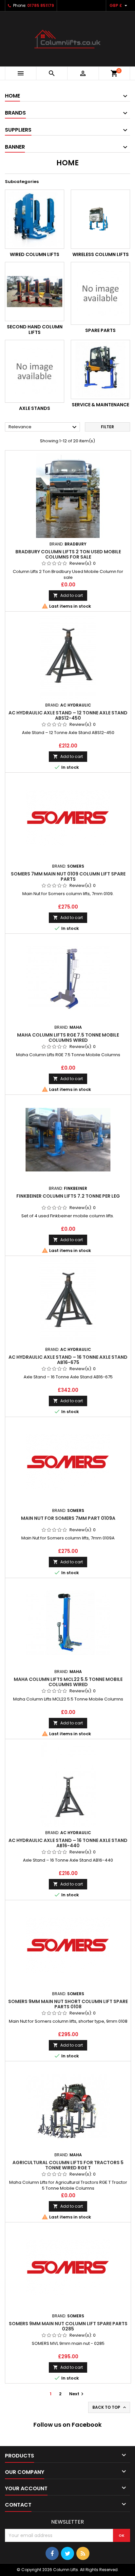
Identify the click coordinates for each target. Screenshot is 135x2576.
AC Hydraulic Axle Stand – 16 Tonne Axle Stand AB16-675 (68, 1360)
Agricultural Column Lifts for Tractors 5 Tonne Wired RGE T (68, 2165)
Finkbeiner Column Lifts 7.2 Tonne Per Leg (68, 1196)
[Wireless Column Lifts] (100, 219)
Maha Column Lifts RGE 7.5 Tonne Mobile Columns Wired (68, 1038)
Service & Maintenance (100, 405)
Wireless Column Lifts (101, 254)
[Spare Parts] (100, 293)
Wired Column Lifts (35, 254)
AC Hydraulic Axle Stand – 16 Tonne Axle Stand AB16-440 (68, 1843)
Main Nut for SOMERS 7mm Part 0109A (68, 1518)
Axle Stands (35, 408)
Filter (107, 427)
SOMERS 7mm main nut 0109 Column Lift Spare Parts (68, 876)
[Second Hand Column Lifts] (35, 292)
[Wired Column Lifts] (35, 219)
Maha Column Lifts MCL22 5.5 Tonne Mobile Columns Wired (68, 1682)
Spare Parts (100, 330)
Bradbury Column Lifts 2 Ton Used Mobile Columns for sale (68, 554)
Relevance (43, 427)
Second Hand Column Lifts (35, 330)
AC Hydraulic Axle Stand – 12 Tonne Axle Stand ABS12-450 (68, 715)
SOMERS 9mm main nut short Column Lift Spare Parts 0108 (68, 2004)
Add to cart (68, 595)
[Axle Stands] (35, 371)
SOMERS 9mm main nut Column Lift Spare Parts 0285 (68, 2326)
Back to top (110, 2407)
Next (77, 2394)
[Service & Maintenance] (100, 369)
